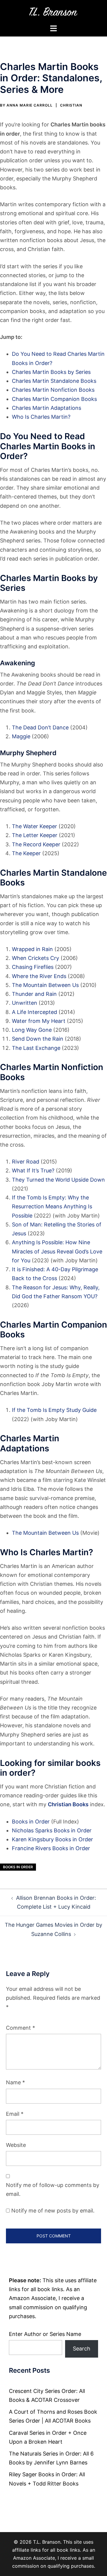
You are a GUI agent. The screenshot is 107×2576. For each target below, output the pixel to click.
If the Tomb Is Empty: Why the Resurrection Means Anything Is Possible (52, 1206)
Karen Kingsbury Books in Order (52, 1839)
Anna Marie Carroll (30, 105)
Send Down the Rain (38, 1039)
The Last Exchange (36, 1048)
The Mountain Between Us (45, 985)
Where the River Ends (39, 976)
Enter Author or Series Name (45, 2334)
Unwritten (25, 1003)
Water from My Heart (39, 1021)
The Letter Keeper (35, 835)
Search (82, 2349)
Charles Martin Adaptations (47, 408)
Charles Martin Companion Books (54, 399)
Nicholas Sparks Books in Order (52, 1830)
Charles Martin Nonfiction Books (53, 390)
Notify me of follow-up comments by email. (53, 2189)
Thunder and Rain (34, 994)
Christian (71, 105)
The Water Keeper (34, 826)
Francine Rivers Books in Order (51, 1848)
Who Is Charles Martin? (41, 417)
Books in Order (31, 1822)
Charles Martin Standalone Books (54, 381)
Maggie (21, 736)
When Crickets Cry (36, 958)
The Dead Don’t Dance (40, 727)
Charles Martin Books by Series (51, 372)
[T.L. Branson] (54, 11)
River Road (26, 1162)
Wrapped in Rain (32, 949)
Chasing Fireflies (33, 967)
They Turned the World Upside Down (58, 1180)
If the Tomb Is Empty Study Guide (54, 1410)
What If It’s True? (33, 1170)
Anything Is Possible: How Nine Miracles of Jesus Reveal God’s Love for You (57, 1251)
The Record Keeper (36, 844)
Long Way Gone (32, 1030)
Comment (21, 2028)
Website (16, 2145)
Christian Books (68, 1804)
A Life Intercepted (34, 1012)
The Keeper (26, 853)
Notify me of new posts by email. (53, 2211)
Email (15, 2114)
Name (15, 2082)
